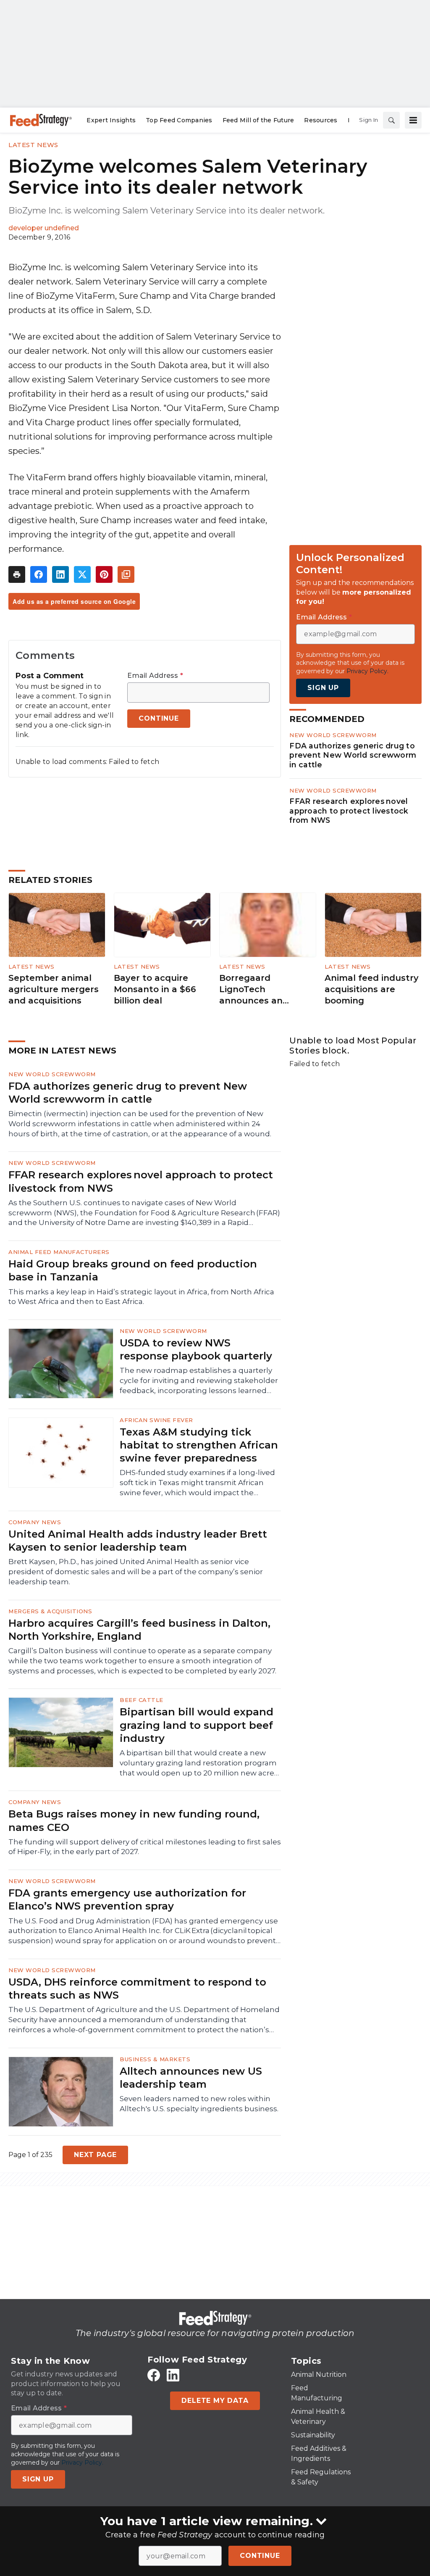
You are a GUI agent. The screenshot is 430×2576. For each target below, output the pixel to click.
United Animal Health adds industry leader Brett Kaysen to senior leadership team (138, 1541)
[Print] (17, 574)
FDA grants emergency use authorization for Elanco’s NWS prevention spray (127, 1899)
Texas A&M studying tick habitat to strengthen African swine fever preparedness (199, 1445)
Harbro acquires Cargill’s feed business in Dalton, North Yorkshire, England (139, 1630)
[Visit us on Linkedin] (173, 2375)
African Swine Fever (156, 1420)
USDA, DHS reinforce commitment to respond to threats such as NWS (137, 1989)
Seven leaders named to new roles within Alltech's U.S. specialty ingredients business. (199, 2104)
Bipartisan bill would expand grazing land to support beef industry (197, 1725)
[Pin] (104, 574)
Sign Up (323, 688)
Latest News (33, 145)
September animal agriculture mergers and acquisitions (54, 989)
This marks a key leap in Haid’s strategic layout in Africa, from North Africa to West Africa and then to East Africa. (141, 1297)
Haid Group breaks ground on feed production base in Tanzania (133, 1270)
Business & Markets (155, 2059)
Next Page (95, 2155)
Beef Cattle (142, 1700)
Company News (35, 1522)
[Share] (39, 574)
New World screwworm (333, 735)
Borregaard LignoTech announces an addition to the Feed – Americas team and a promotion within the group (266, 989)
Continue (260, 2556)
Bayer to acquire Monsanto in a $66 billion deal (155, 989)
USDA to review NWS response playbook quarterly (196, 1349)
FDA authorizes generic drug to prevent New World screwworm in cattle (353, 755)
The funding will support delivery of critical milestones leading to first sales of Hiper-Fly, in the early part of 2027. (145, 1847)
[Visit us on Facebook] (154, 2375)
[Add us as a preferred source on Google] (126, 574)
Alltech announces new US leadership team (191, 2078)
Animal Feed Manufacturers (59, 1252)
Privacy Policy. (367, 671)
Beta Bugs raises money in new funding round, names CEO (134, 1820)
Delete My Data (215, 2401)
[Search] (391, 120)
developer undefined (44, 228)
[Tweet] (82, 574)
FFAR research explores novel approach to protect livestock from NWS (349, 811)
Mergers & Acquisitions (50, 1611)
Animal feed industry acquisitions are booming (372, 989)
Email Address (155, 676)
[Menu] (413, 120)
